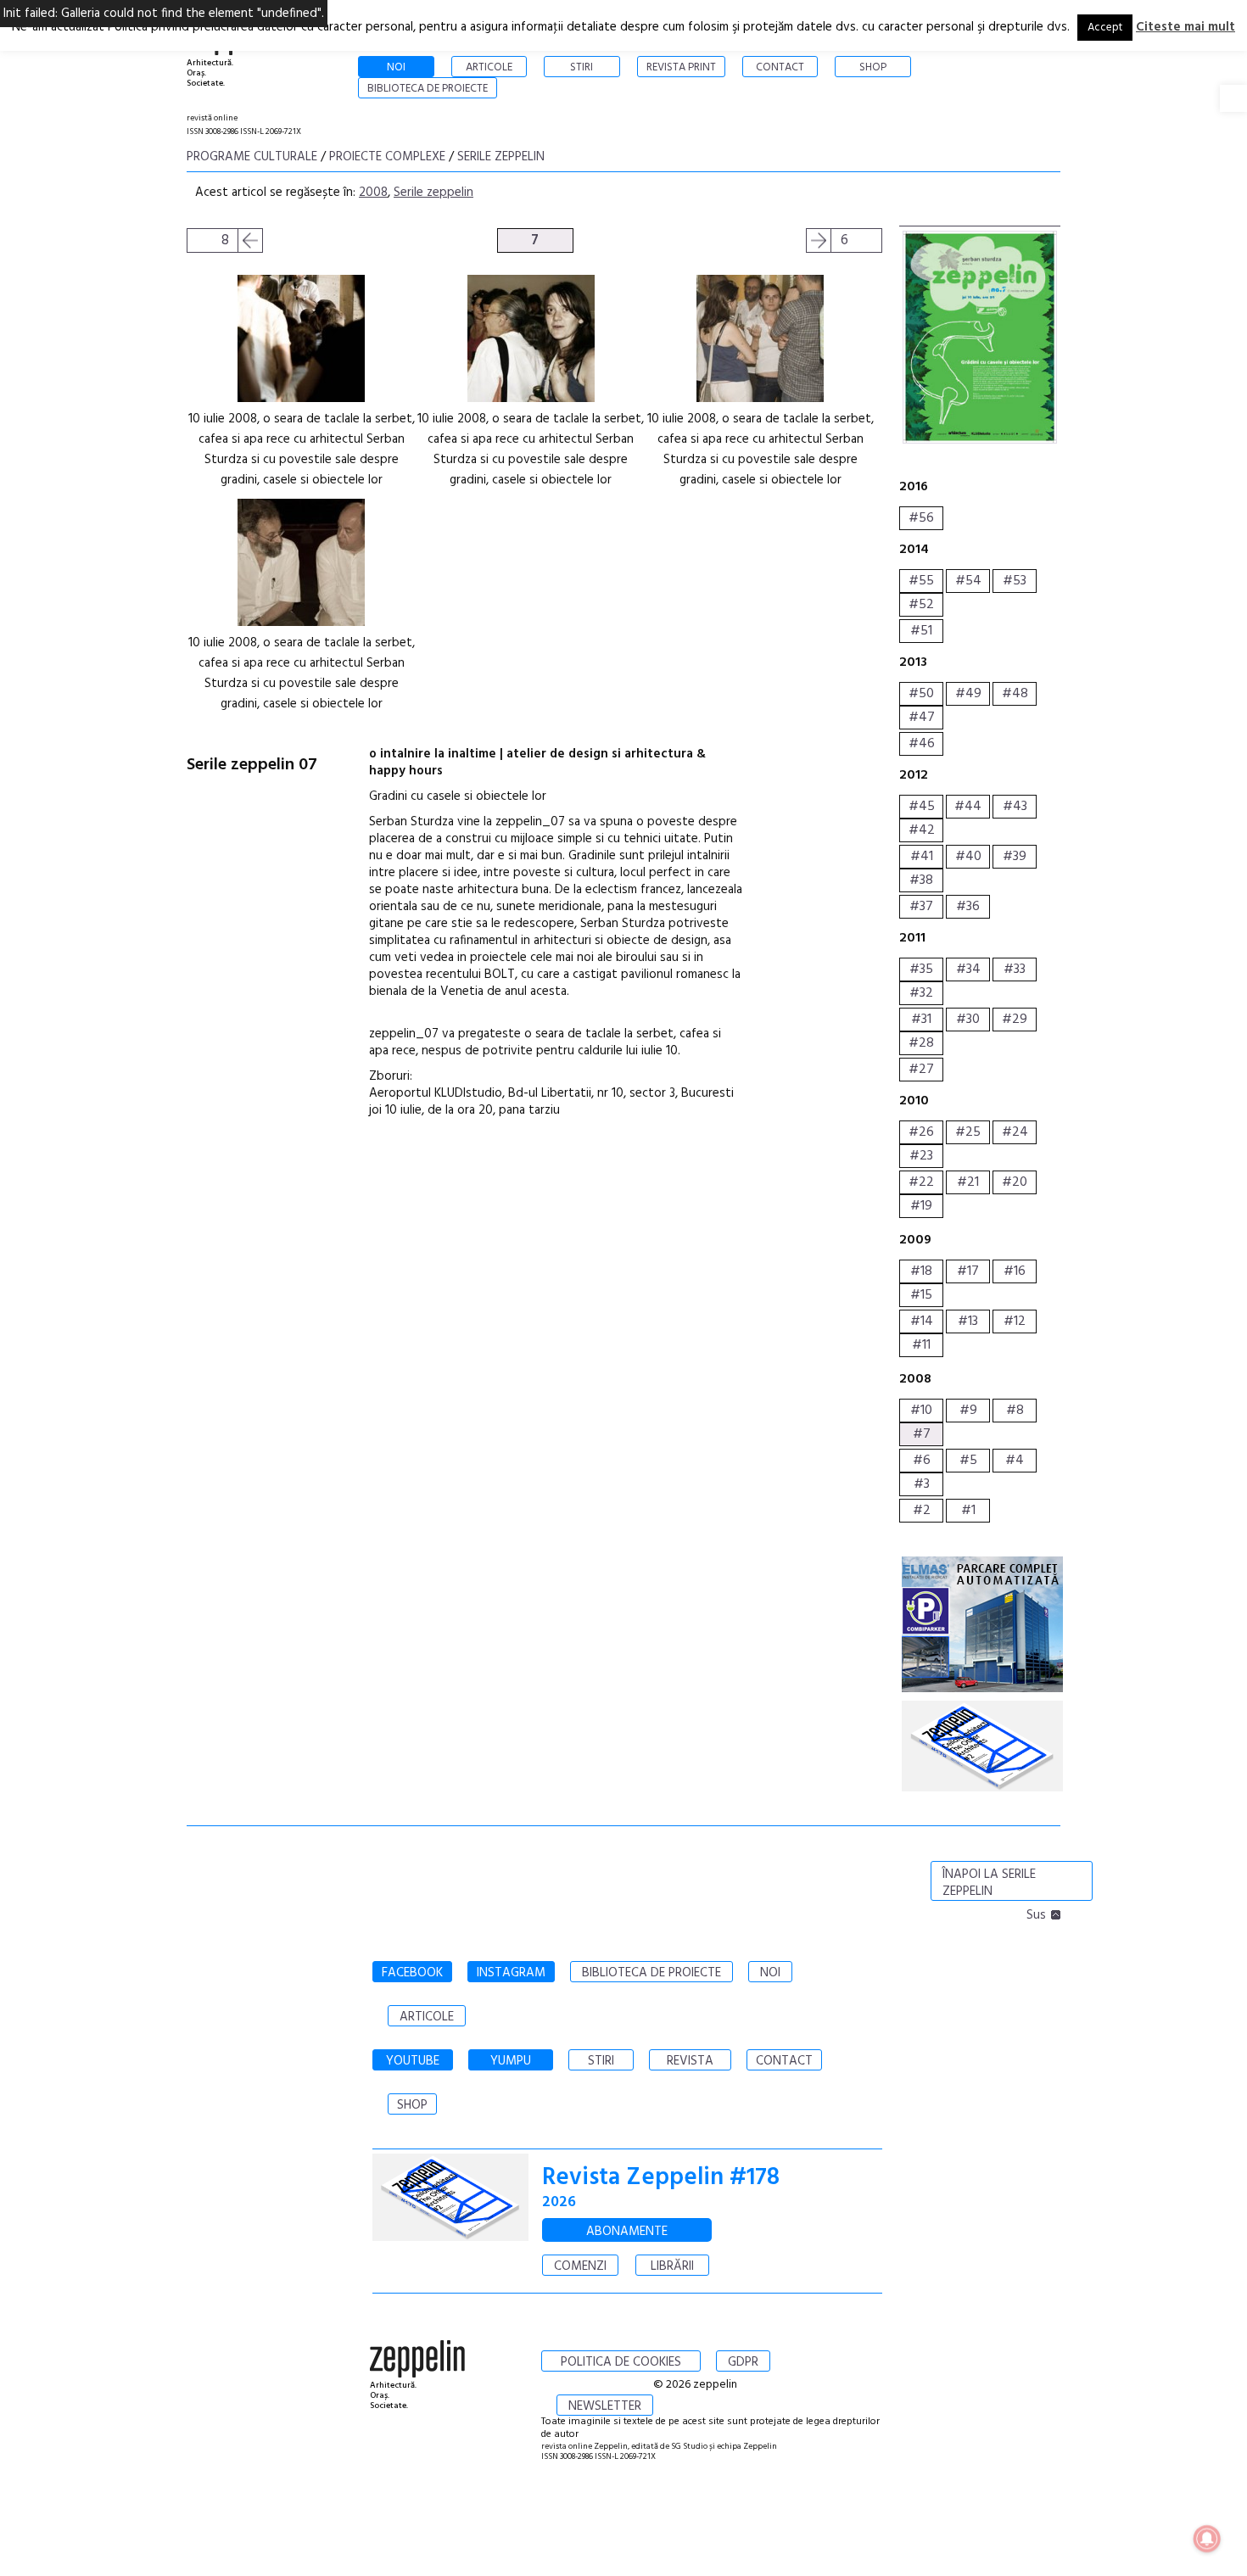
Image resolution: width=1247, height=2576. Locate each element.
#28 (921, 1043)
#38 (921, 880)
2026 (559, 2202)
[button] (1233, 98)
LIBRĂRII (672, 2266)
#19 (921, 1206)
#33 (1015, 969)
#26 (921, 1132)
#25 (968, 1132)
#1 (968, 1511)
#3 (922, 1484)
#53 (1015, 581)
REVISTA (690, 2061)
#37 (921, 907)
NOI (770, 1973)
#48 (1015, 694)
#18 (921, 1271)
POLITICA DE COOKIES (621, 2362)
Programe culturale (252, 157)
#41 (922, 857)
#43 (1015, 807)
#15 (921, 1295)
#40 (968, 857)
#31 (921, 1020)
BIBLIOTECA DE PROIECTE (651, 1973)
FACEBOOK (412, 1973)
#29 (1015, 1020)
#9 (968, 1411)
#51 (921, 631)
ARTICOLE (427, 2017)
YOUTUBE (413, 2061)
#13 (968, 1322)
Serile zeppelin (501, 157)
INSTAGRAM (511, 1973)
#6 (922, 1461)
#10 (921, 1411)
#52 (921, 605)
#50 (921, 694)
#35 (921, 969)
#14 (922, 1322)
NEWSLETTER (605, 2406)
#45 (922, 807)
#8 (1015, 1411)
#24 (1015, 1132)
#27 (921, 1070)
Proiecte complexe (387, 157)
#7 (922, 1434)
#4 (1015, 1461)
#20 (1015, 1182)
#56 (921, 518)
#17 (968, 1271)
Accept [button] (1105, 28)
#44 (968, 807)
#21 (968, 1182)
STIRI (601, 2061)
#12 (1015, 1322)
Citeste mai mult (1185, 27)
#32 (921, 993)
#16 (1015, 1271)
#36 (968, 907)
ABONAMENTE (627, 2232)
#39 (1015, 857)
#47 (922, 718)
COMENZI (580, 2266)
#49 (968, 694)
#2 (922, 1511)
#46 (922, 744)
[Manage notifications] (1207, 2539)
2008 (373, 193)
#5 (968, 1461)
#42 (922, 830)
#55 (921, 581)
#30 (968, 1020)
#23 (921, 1156)
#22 (921, 1182)
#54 (968, 581)
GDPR (743, 2362)
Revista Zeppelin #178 (661, 2178)
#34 (968, 969)
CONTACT (784, 2061)
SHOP (412, 2105)
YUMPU (511, 2061)
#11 (921, 1345)
